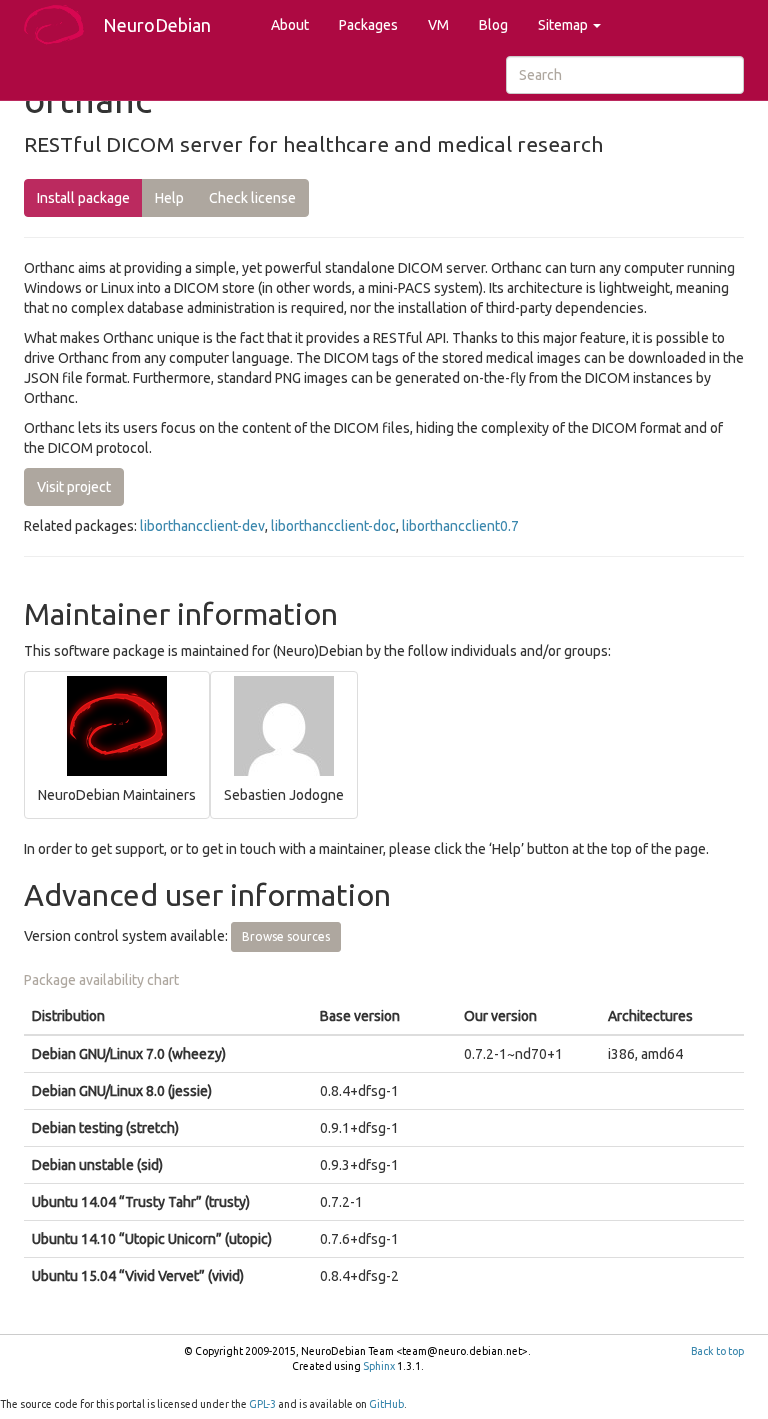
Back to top (717, 1351)
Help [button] (169, 198)
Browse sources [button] (286, 936)
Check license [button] (252, 198)
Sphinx (379, 1366)
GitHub (386, 1404)
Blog (493, 25)
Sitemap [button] (564, 25)
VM (438, 25)
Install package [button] (83, 198)
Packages (368, 25)
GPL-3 (262, 1404)
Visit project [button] (74, 487)
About (290, 25)
